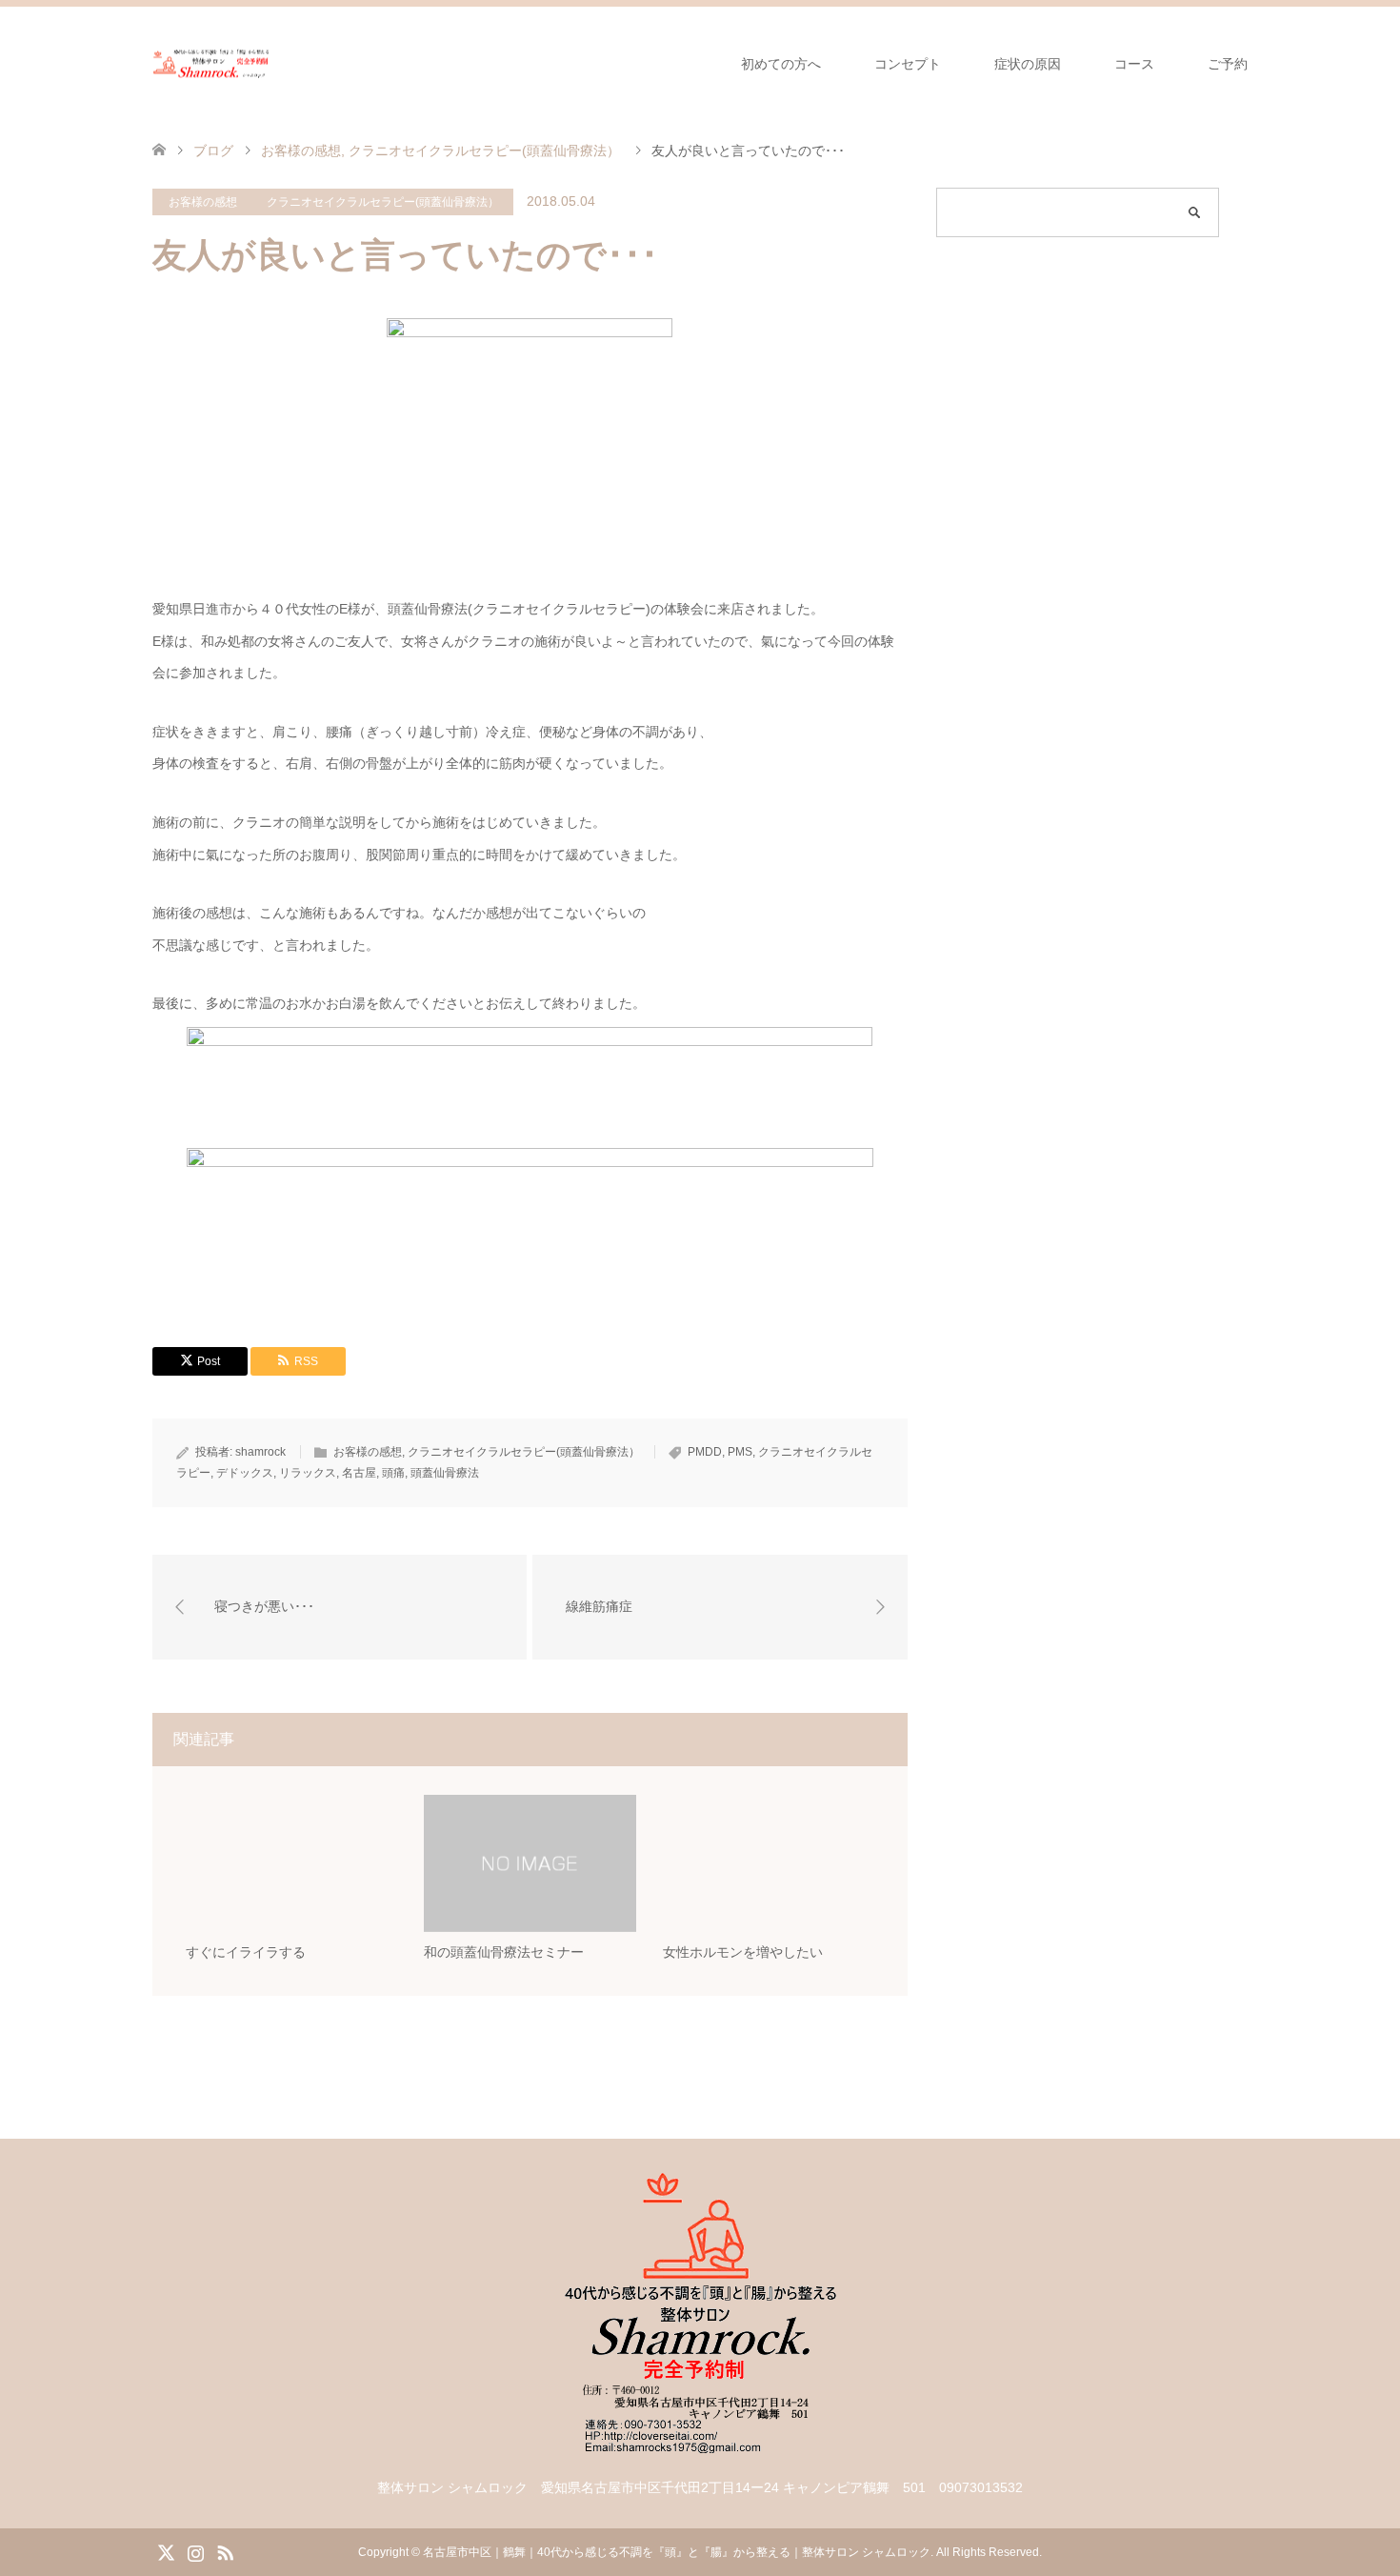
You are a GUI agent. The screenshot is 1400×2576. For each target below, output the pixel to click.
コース (1134, 64)
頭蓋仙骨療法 (445, 1473)
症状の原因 (1028, 64)
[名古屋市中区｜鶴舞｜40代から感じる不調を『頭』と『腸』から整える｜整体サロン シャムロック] (212, 63)
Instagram (195, 2551)
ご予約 (1228, 64)
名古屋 (359, 1473)
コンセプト (908, 64)
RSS (225, 2551)
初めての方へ (781, 64)
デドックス (245, 1473)
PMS (740, 1452)
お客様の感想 (203, 202)
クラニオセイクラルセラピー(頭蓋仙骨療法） (383, 202)
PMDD (705, 1452)
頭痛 (393, 1473)
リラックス (308, 1473)
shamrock (260, 1452)
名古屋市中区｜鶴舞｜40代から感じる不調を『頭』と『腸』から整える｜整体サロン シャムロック (677, 2552)
